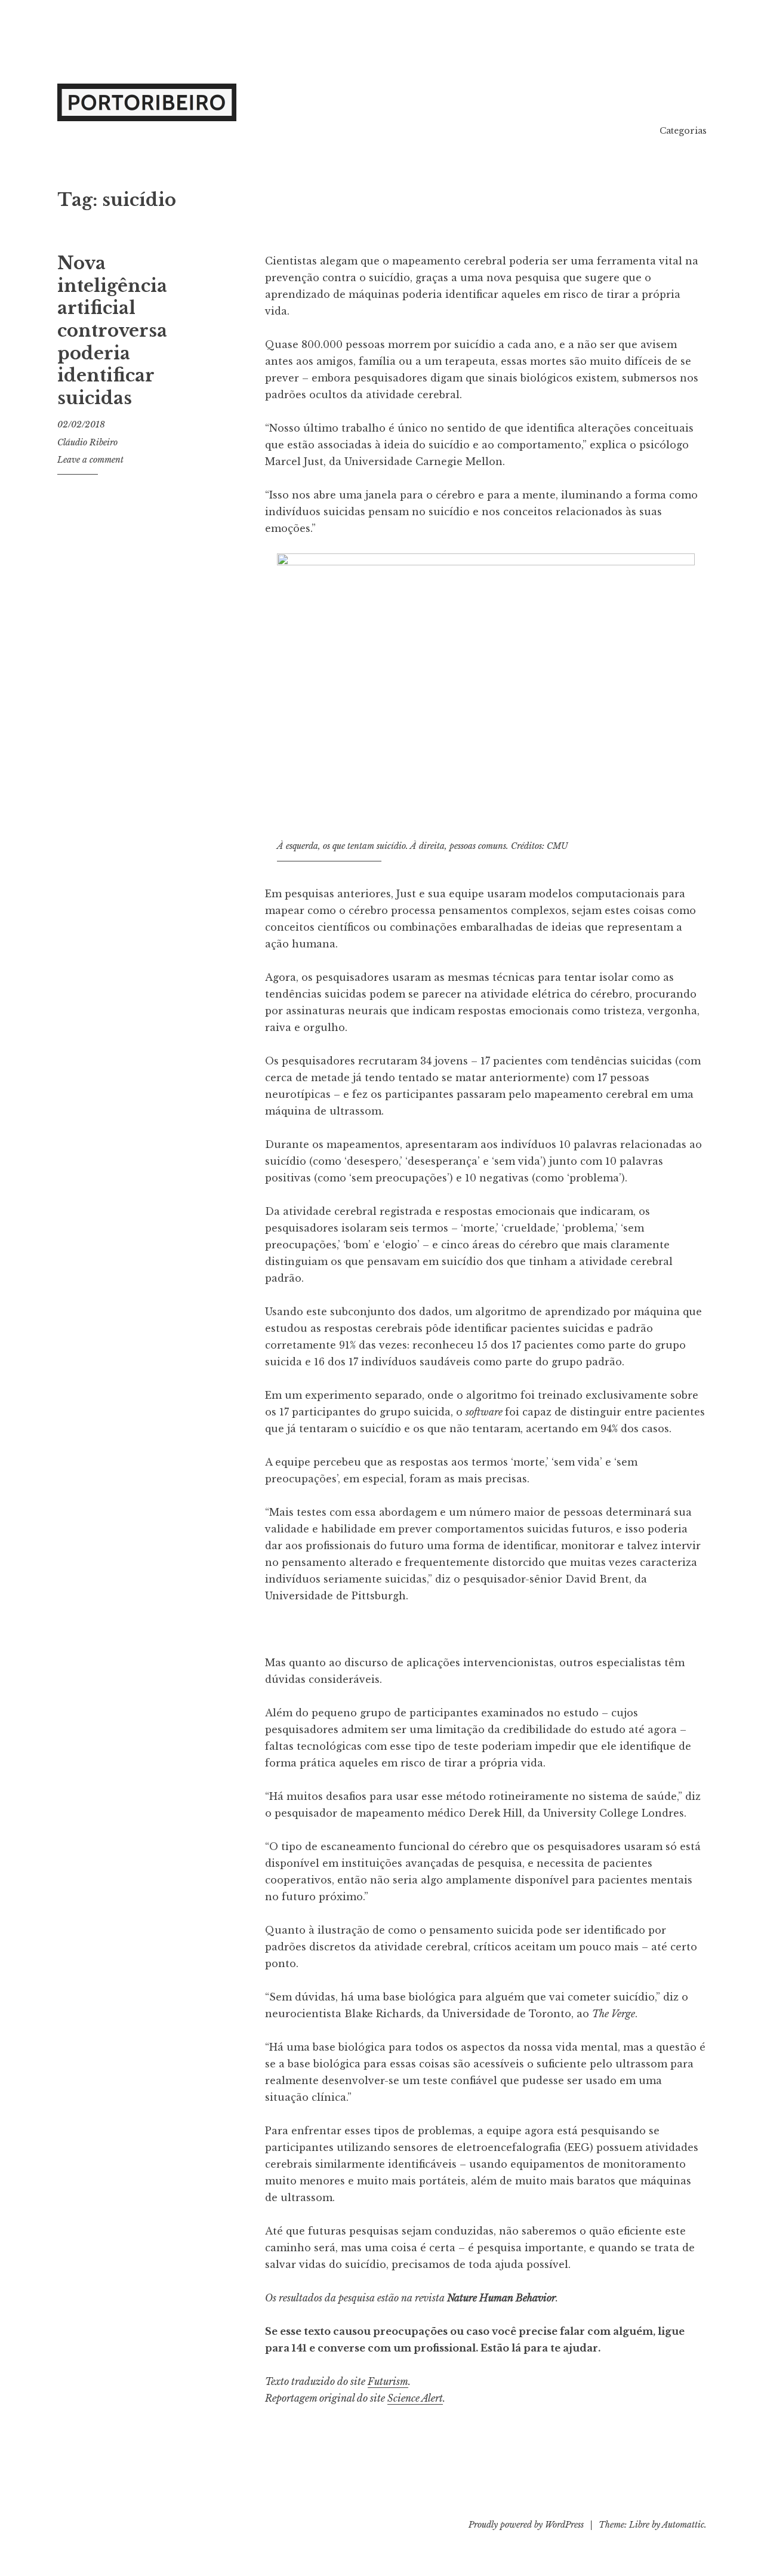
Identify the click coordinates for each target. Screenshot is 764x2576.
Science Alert (415, 2398)
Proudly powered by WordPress (526, 2525)
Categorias (683, 131)
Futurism (388, 2381)
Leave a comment (90, 460)
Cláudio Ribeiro (87, 442)
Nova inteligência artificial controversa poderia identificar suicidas (112, 331)
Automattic (683, 2525)
